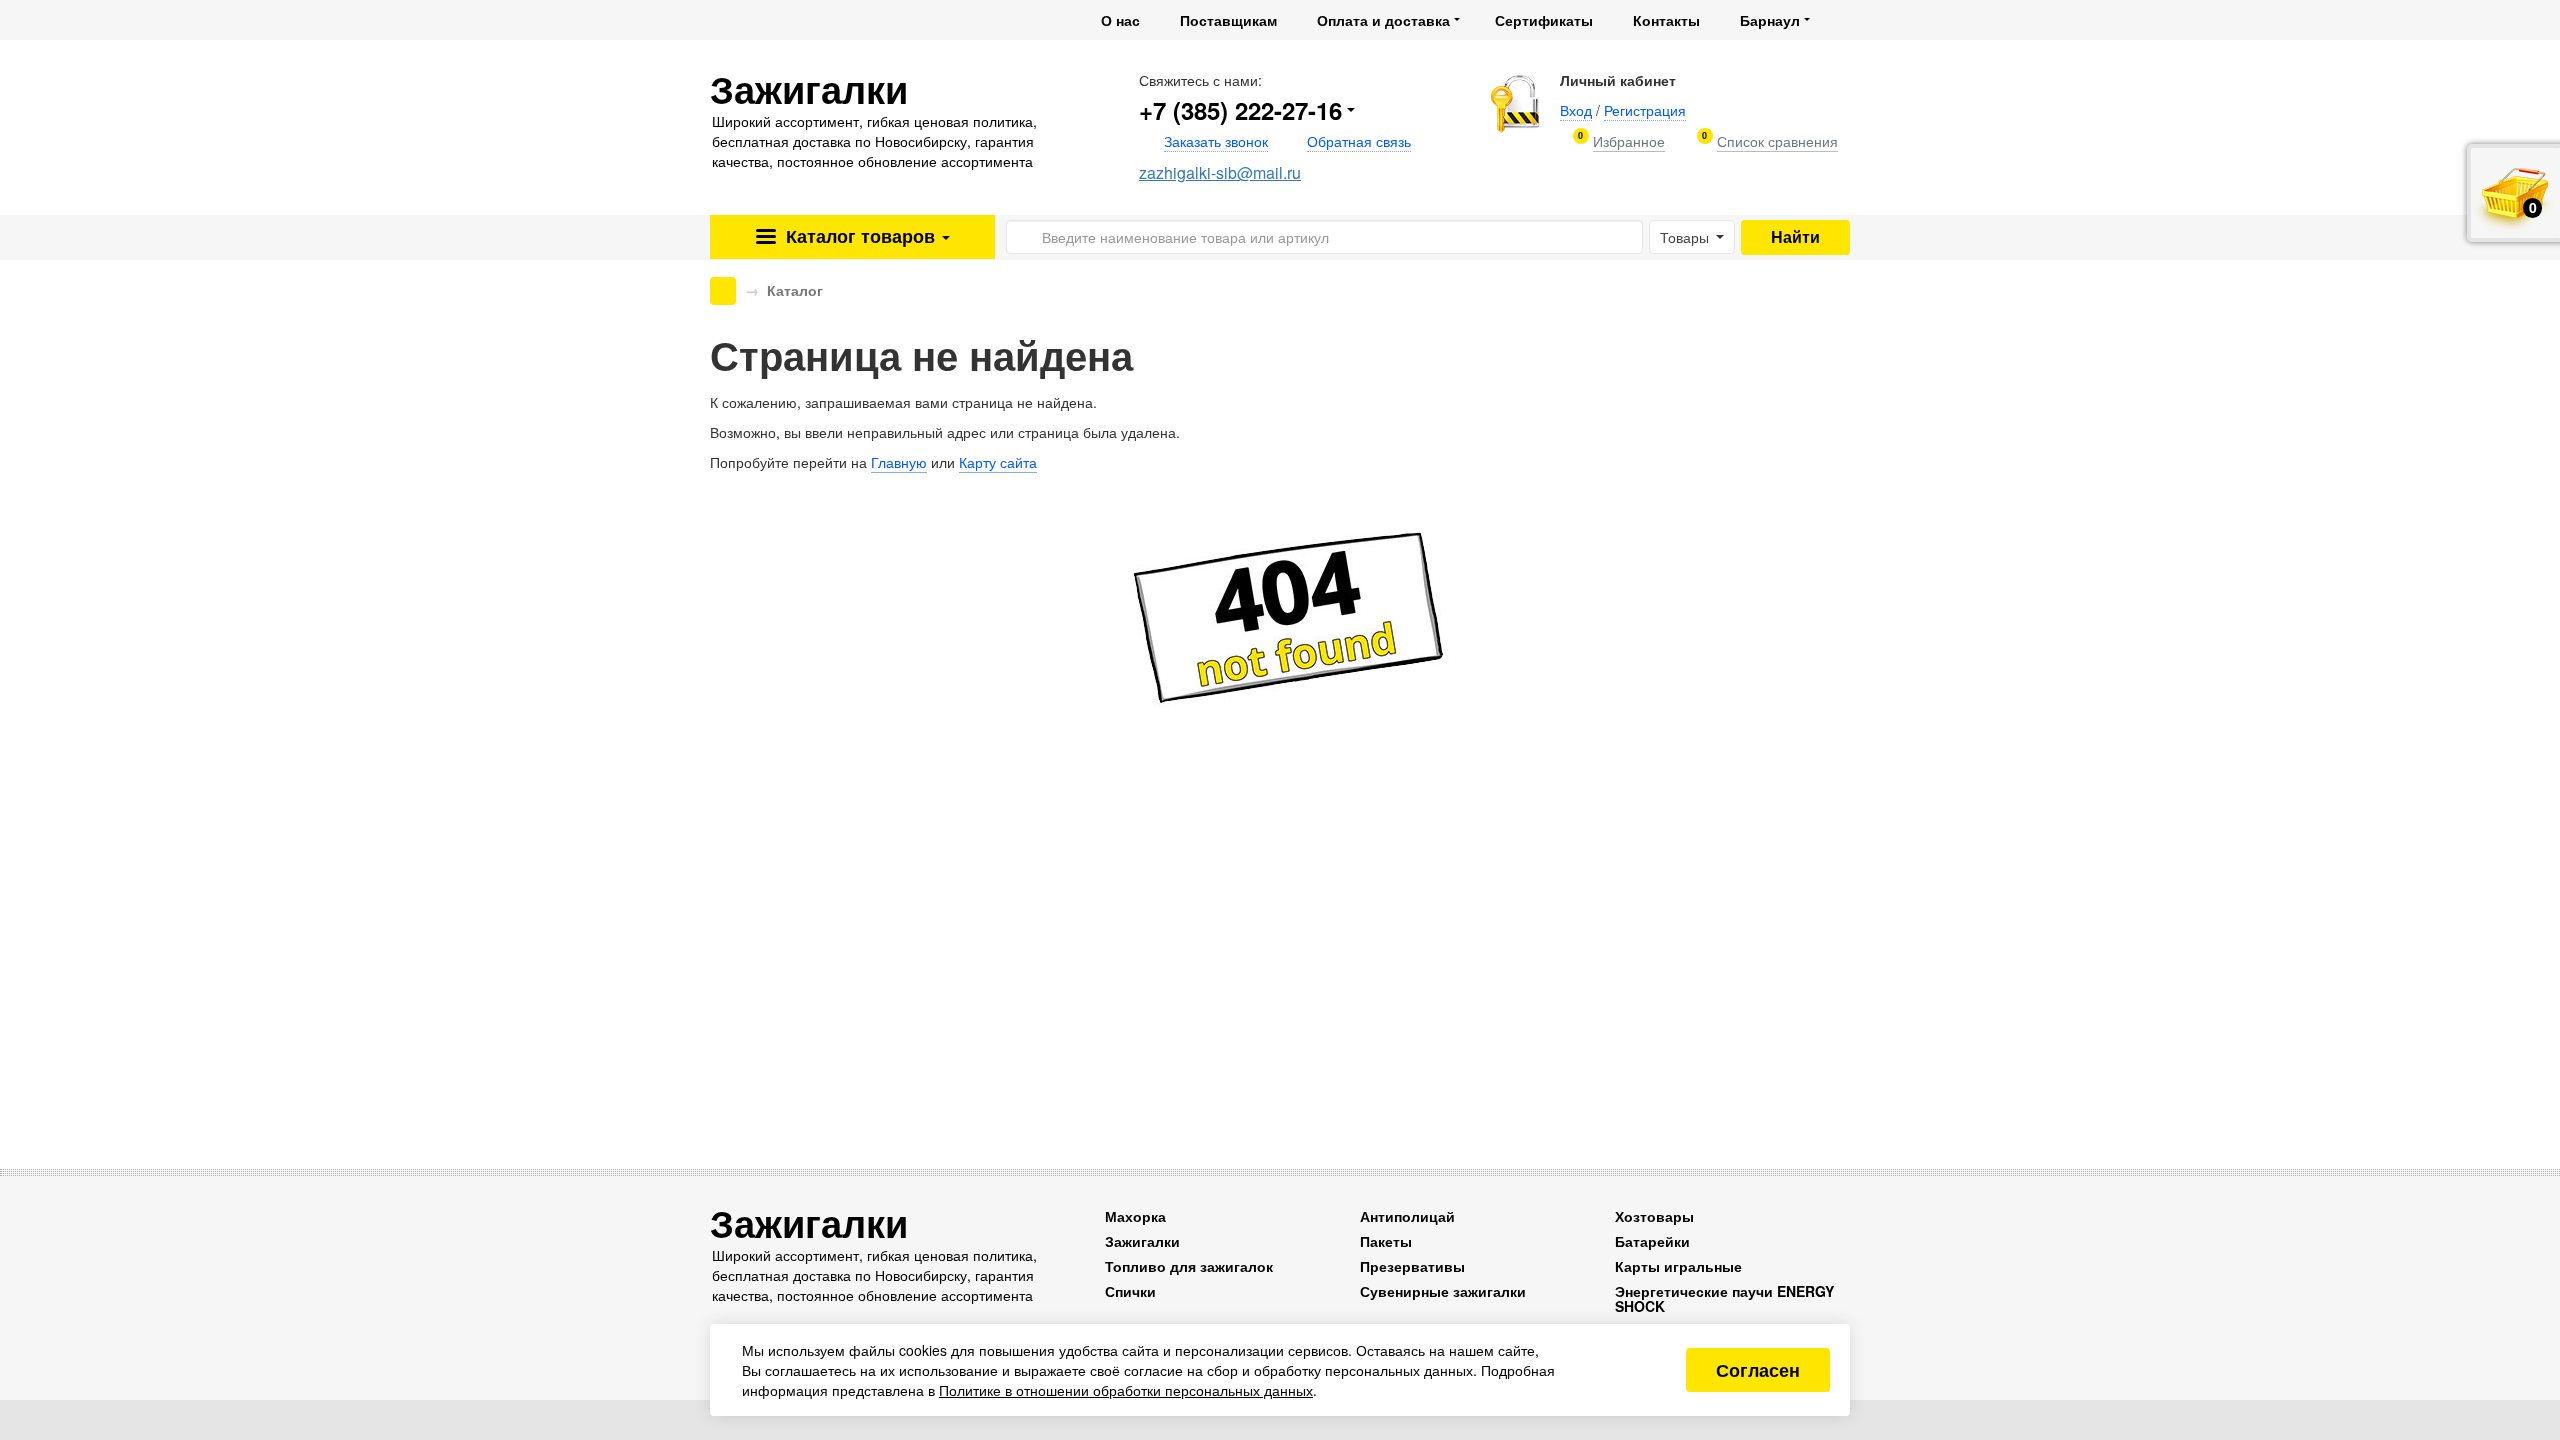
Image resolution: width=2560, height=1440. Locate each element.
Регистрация (1645, 110)
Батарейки (1652, 1241)
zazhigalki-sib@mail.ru (1220, 172)
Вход (1576, 110)
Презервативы (1412, 1266)
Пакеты (1386, 1241)
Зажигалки (1142, 1241)
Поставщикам (1228, 20)
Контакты (1666, 20)
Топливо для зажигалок (1189, 1266)
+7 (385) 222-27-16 (1240, 110)
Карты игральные (1678, 1266)
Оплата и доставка (1383, 20)
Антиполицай (1407, 1216)
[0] (1629, 141)
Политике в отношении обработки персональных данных (1126, 1390)
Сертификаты (1544, 20)
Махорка (1135, 1216)
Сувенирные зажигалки (1443, 1291)
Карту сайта (998, 462)
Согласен (1758, 1370)
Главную (899, 462)
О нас (1120, 20)
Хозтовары (1654, 1216)
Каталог (858, 236)
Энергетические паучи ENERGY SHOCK (1724, 1298)
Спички (1130, 1291)
